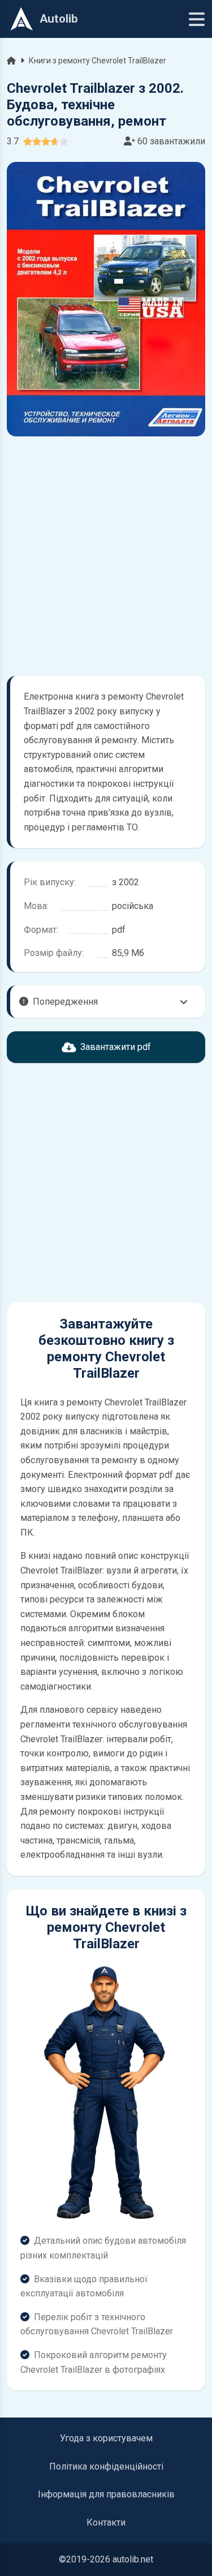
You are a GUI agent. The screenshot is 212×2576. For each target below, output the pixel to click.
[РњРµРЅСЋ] (197, 19)
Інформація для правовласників (106, 2494)
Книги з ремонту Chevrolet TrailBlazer (98, 61)
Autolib (59, 19)
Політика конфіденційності (106, 2466)
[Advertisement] (106, 556)
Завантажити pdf (116, 1047)
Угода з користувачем (106, 2438)
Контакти (106, 2523)
